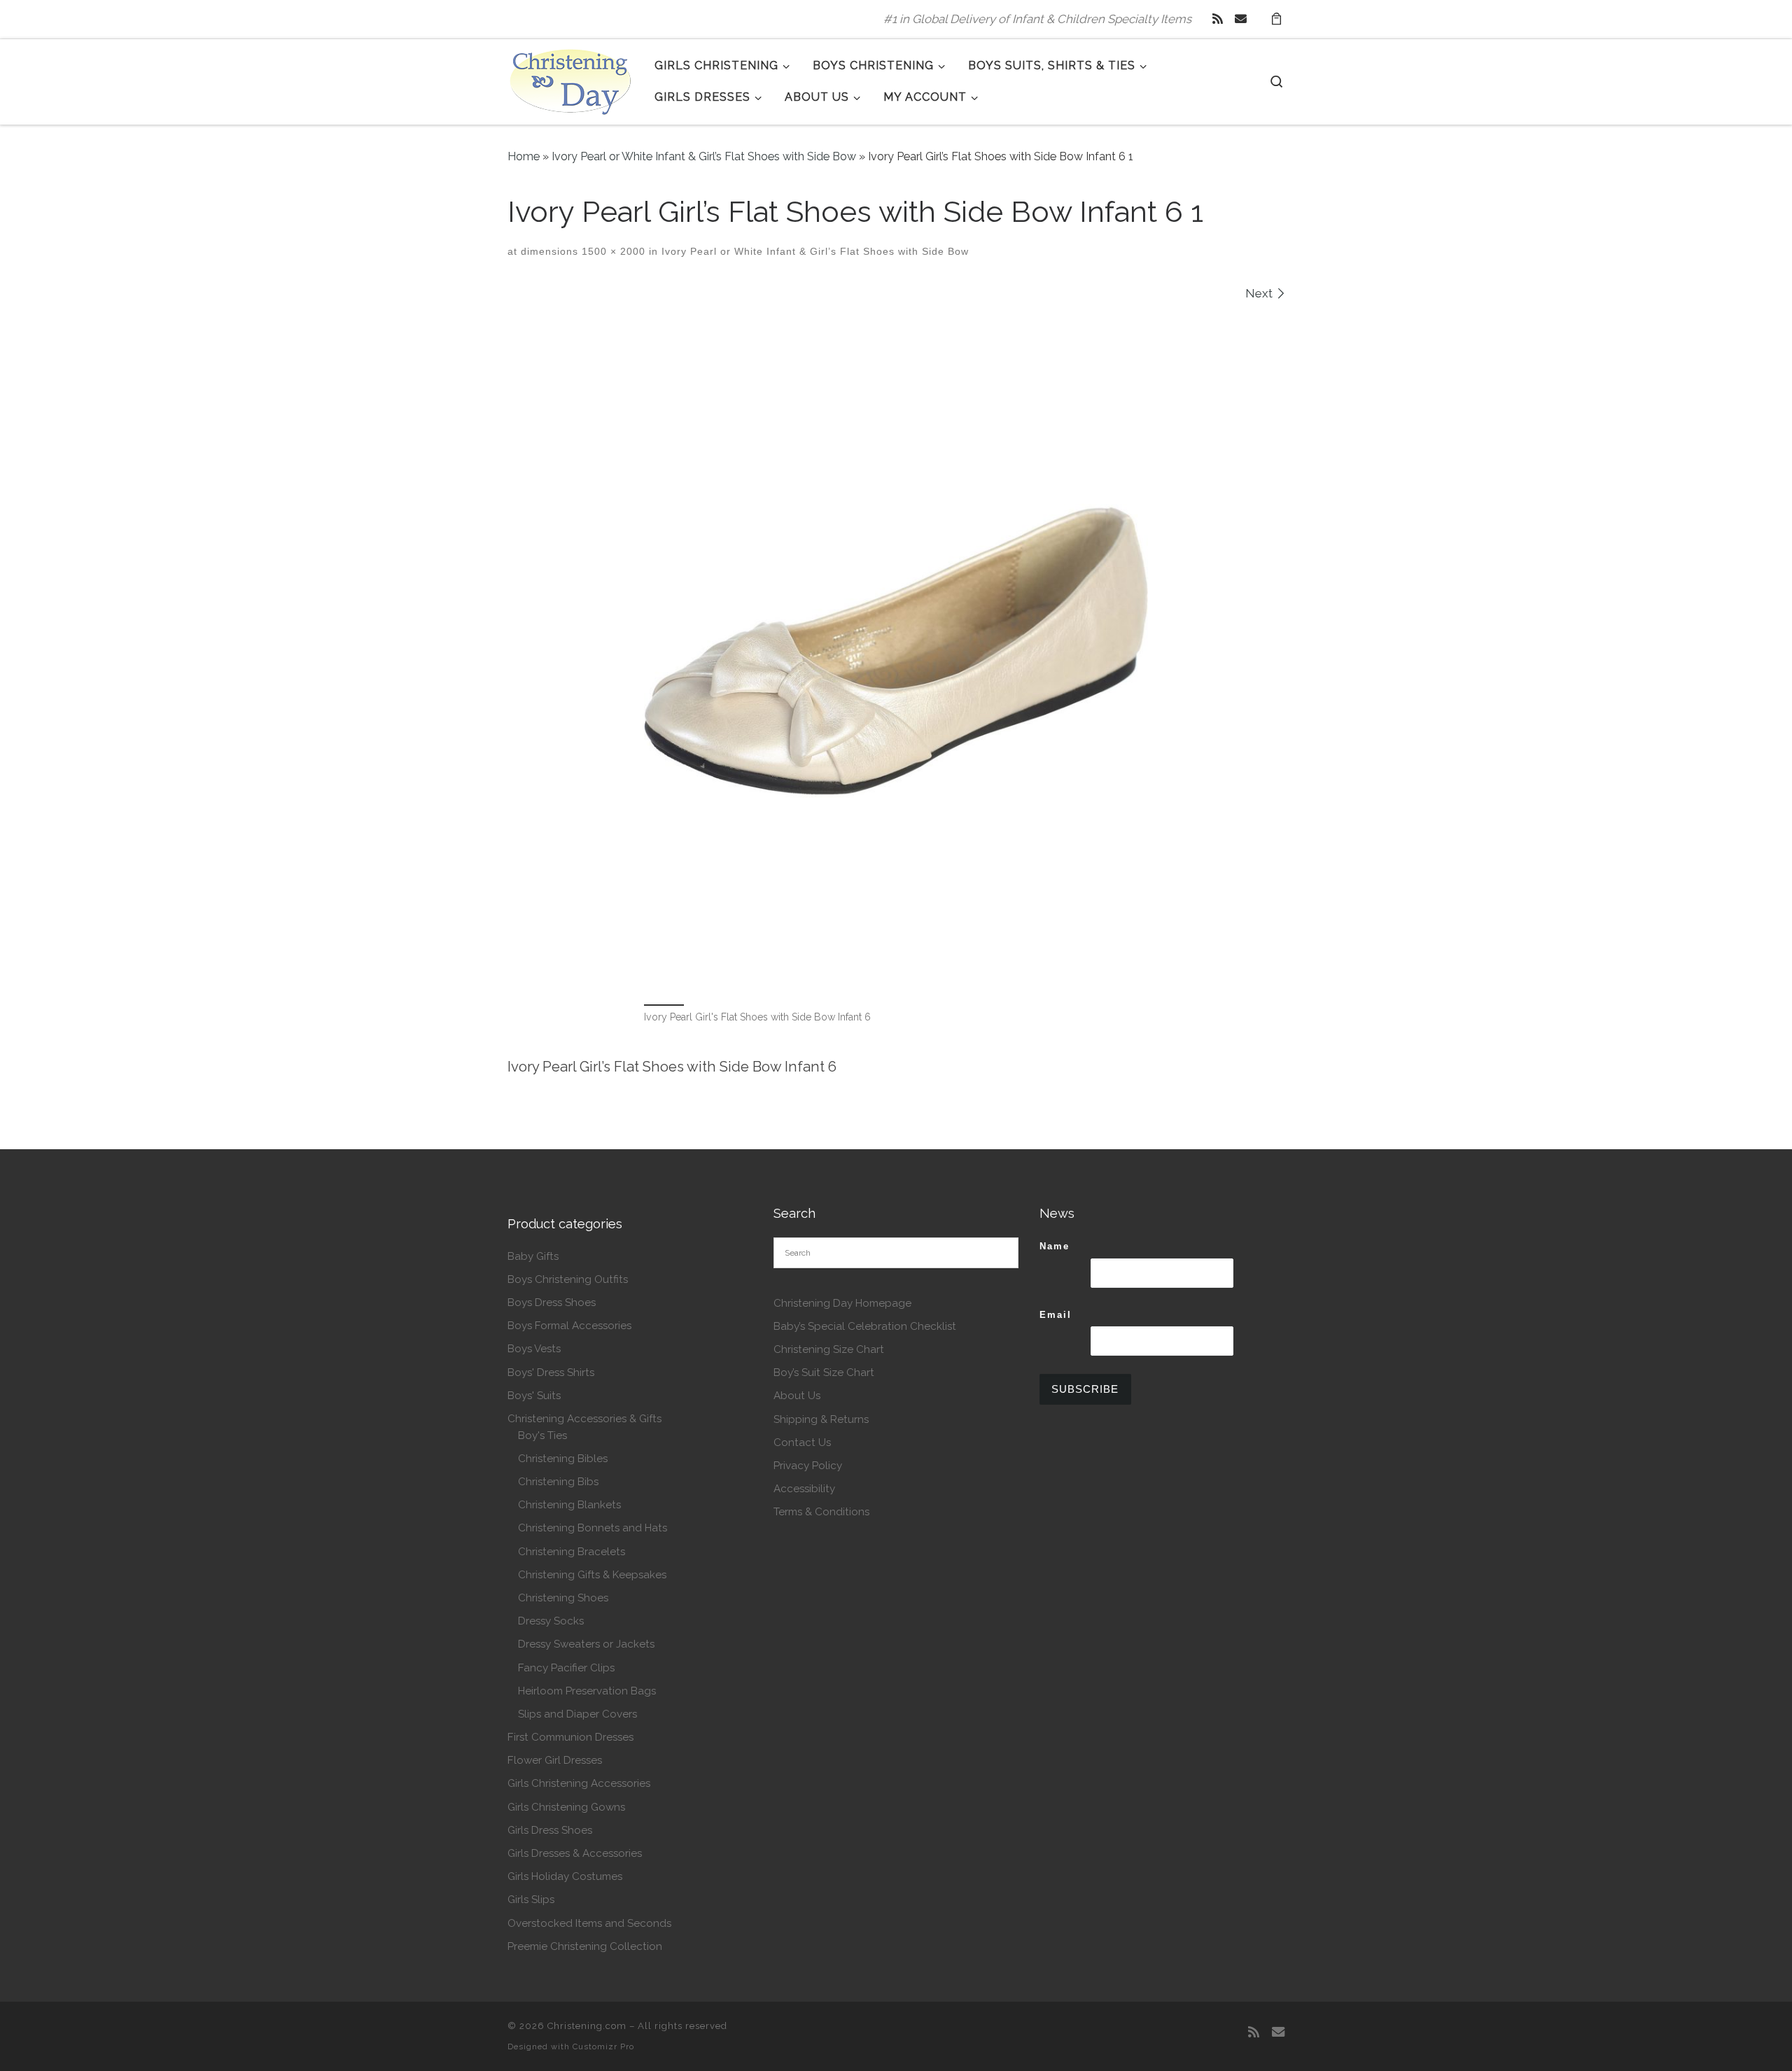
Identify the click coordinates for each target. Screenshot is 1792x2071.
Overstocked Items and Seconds (589, 1923)
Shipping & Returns (821, 1419)
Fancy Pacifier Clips (566, 1668)
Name (1055, 1246)
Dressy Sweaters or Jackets (586, 1644)
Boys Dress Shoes (552, 1303)
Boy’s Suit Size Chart (824, 1373)
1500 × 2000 (612, 251)
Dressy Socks (551, 1621)
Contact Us (802, 1442)
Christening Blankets (569, 1505)
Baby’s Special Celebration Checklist (865, 1326)
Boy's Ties (542, 1435)
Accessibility (804, 1489)
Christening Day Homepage (842, 1303)
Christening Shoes (563, 1598)
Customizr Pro (603, 2047)
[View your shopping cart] (1276, 19)
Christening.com (587, 2026)
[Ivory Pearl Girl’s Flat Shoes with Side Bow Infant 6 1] (896, 651)
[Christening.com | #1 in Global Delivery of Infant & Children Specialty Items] (570, 79)
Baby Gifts (533, 1256)
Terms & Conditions (821, 1512)
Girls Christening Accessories (579, 1783)
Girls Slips (531, 1900)
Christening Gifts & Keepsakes (592, 1575)
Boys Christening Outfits (568, 1279)
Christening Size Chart (829, 1349)
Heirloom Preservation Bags (587, 1691)
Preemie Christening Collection (585, 1946)
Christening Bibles (563, 1459)
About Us (797, 1396)
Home (524, 156)
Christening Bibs (558, 1482)
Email (1056, 1315)
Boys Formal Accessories (569, 1326)
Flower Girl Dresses (555, 1760)
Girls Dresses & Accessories (575, 1853)
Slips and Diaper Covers (577, 1714)
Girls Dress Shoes (550, 1830)
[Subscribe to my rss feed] (1218, 19)
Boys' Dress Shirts (551, 1373)
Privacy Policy (808, 1466)
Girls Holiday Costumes (565, 1876)
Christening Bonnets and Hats (593, 1528)
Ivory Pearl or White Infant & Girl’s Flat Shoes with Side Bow (704, 156)
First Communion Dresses (570, 1737)
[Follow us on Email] (1241, 19)
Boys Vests (534, 1349)
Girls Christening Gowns (566, 1807)
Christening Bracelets (572, 1552)
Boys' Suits (534, 1396)
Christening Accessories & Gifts (584, 1419)
